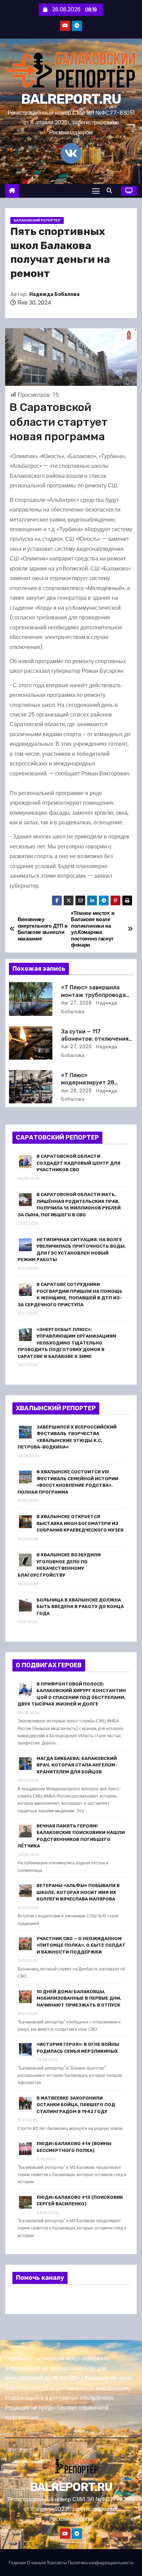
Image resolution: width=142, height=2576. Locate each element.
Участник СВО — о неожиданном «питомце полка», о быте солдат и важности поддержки (81, 1945)
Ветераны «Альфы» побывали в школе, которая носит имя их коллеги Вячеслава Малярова (78, 1892)
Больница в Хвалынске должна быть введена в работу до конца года (80, 1607)
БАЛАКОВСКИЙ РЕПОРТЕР (37, 220)
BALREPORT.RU (71, 99)
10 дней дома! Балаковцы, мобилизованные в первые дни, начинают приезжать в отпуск (79, 1998)
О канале (36, 2563)
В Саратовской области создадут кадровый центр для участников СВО (78, 1163)
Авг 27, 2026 (76, 1003)
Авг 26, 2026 (76, 1091)
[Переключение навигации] (96, 191)
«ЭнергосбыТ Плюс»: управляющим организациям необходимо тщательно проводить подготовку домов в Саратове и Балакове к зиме (67, 1343)
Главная (17, 2563)
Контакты (57, 2563)
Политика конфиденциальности (101, 2563)
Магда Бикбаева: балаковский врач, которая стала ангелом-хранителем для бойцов (77, 1765)
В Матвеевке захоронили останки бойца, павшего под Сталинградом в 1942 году (76, 2105)
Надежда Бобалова (54, 294)
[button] (111, 191)
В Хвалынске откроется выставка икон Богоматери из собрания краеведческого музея (80, 1523)
